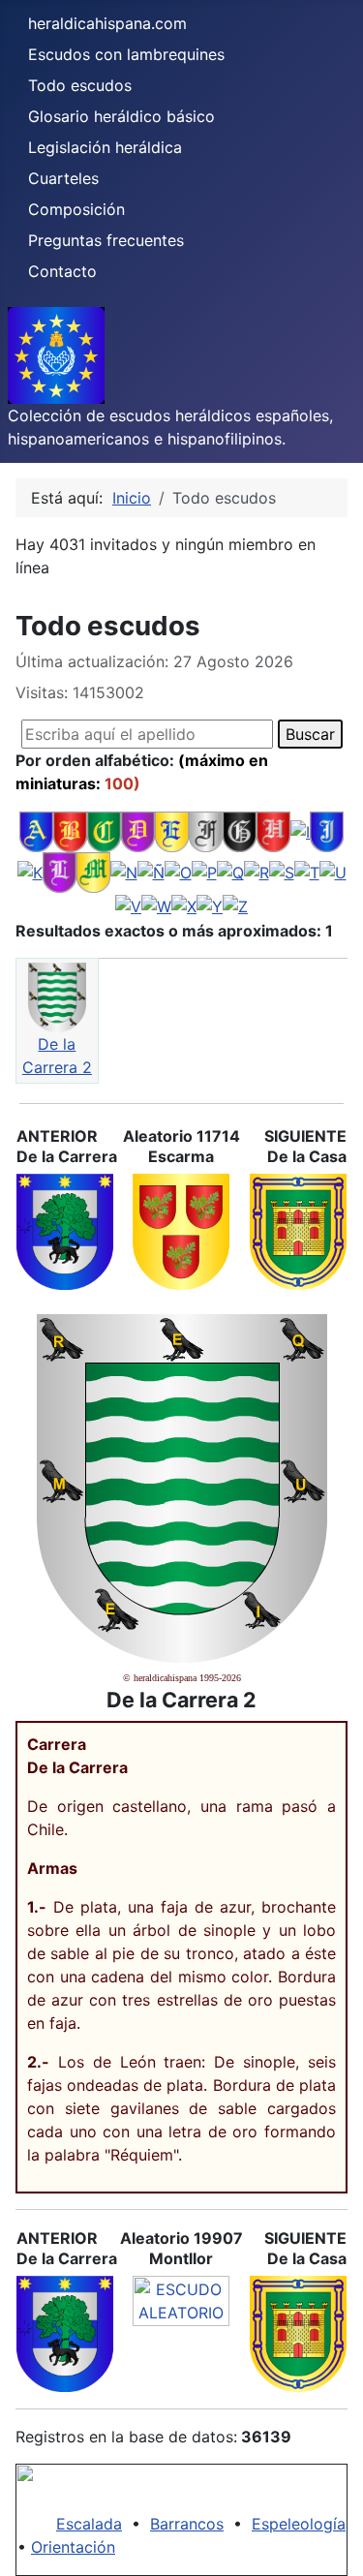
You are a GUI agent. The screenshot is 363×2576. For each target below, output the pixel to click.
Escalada (89, 2524)
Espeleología (299, 2524)
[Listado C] (104, 831)
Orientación (73, 2547)
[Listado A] (36, 831)
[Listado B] (70, 831)
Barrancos (187, 2524)
